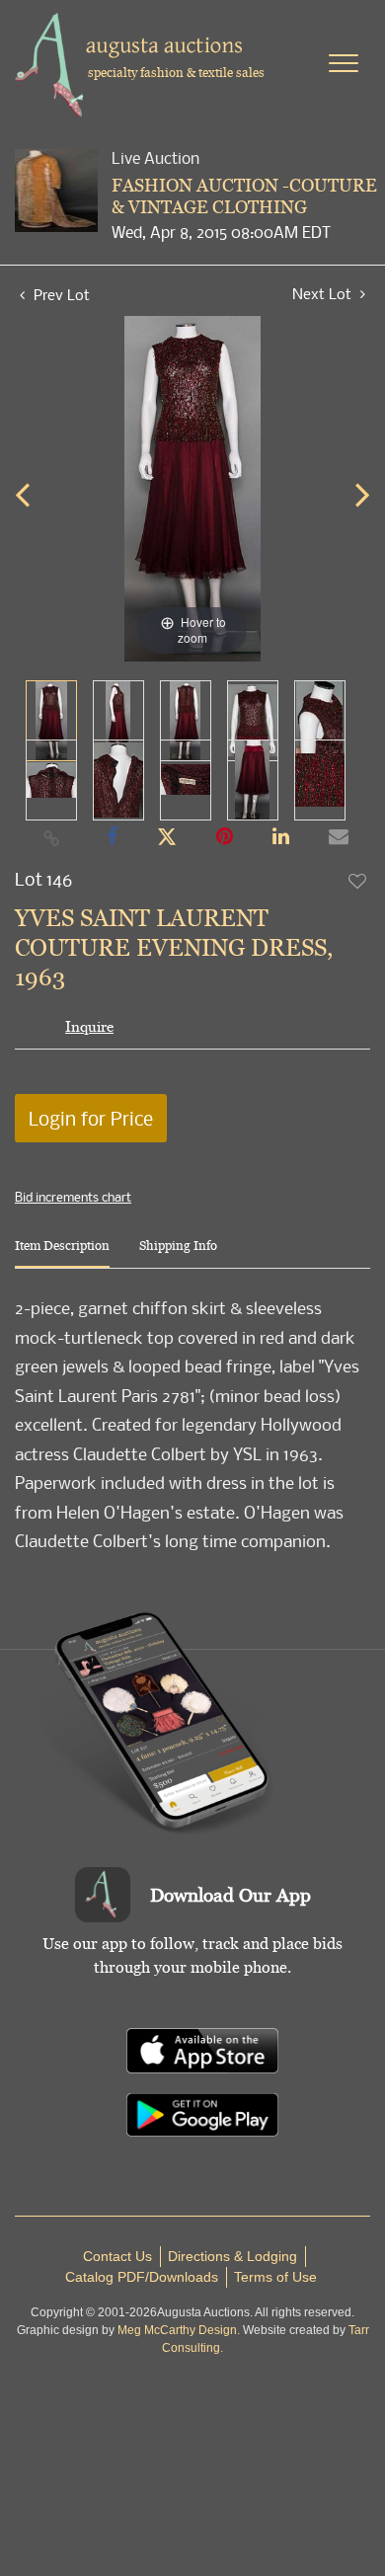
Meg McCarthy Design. (179, 2330)
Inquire (89, 1026)
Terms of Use (275, 2277)
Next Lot (324, 294)
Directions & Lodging (232, 2256)
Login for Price (91, 1118)
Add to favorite (358, 881)
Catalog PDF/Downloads (142, 2277)
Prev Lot (60, 294)
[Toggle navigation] (344, 63)
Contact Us (117, 2256)
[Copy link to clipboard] (52, 837)
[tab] (62, 1253)
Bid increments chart (73, 1197)
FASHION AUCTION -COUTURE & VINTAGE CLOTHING (244, 196)
